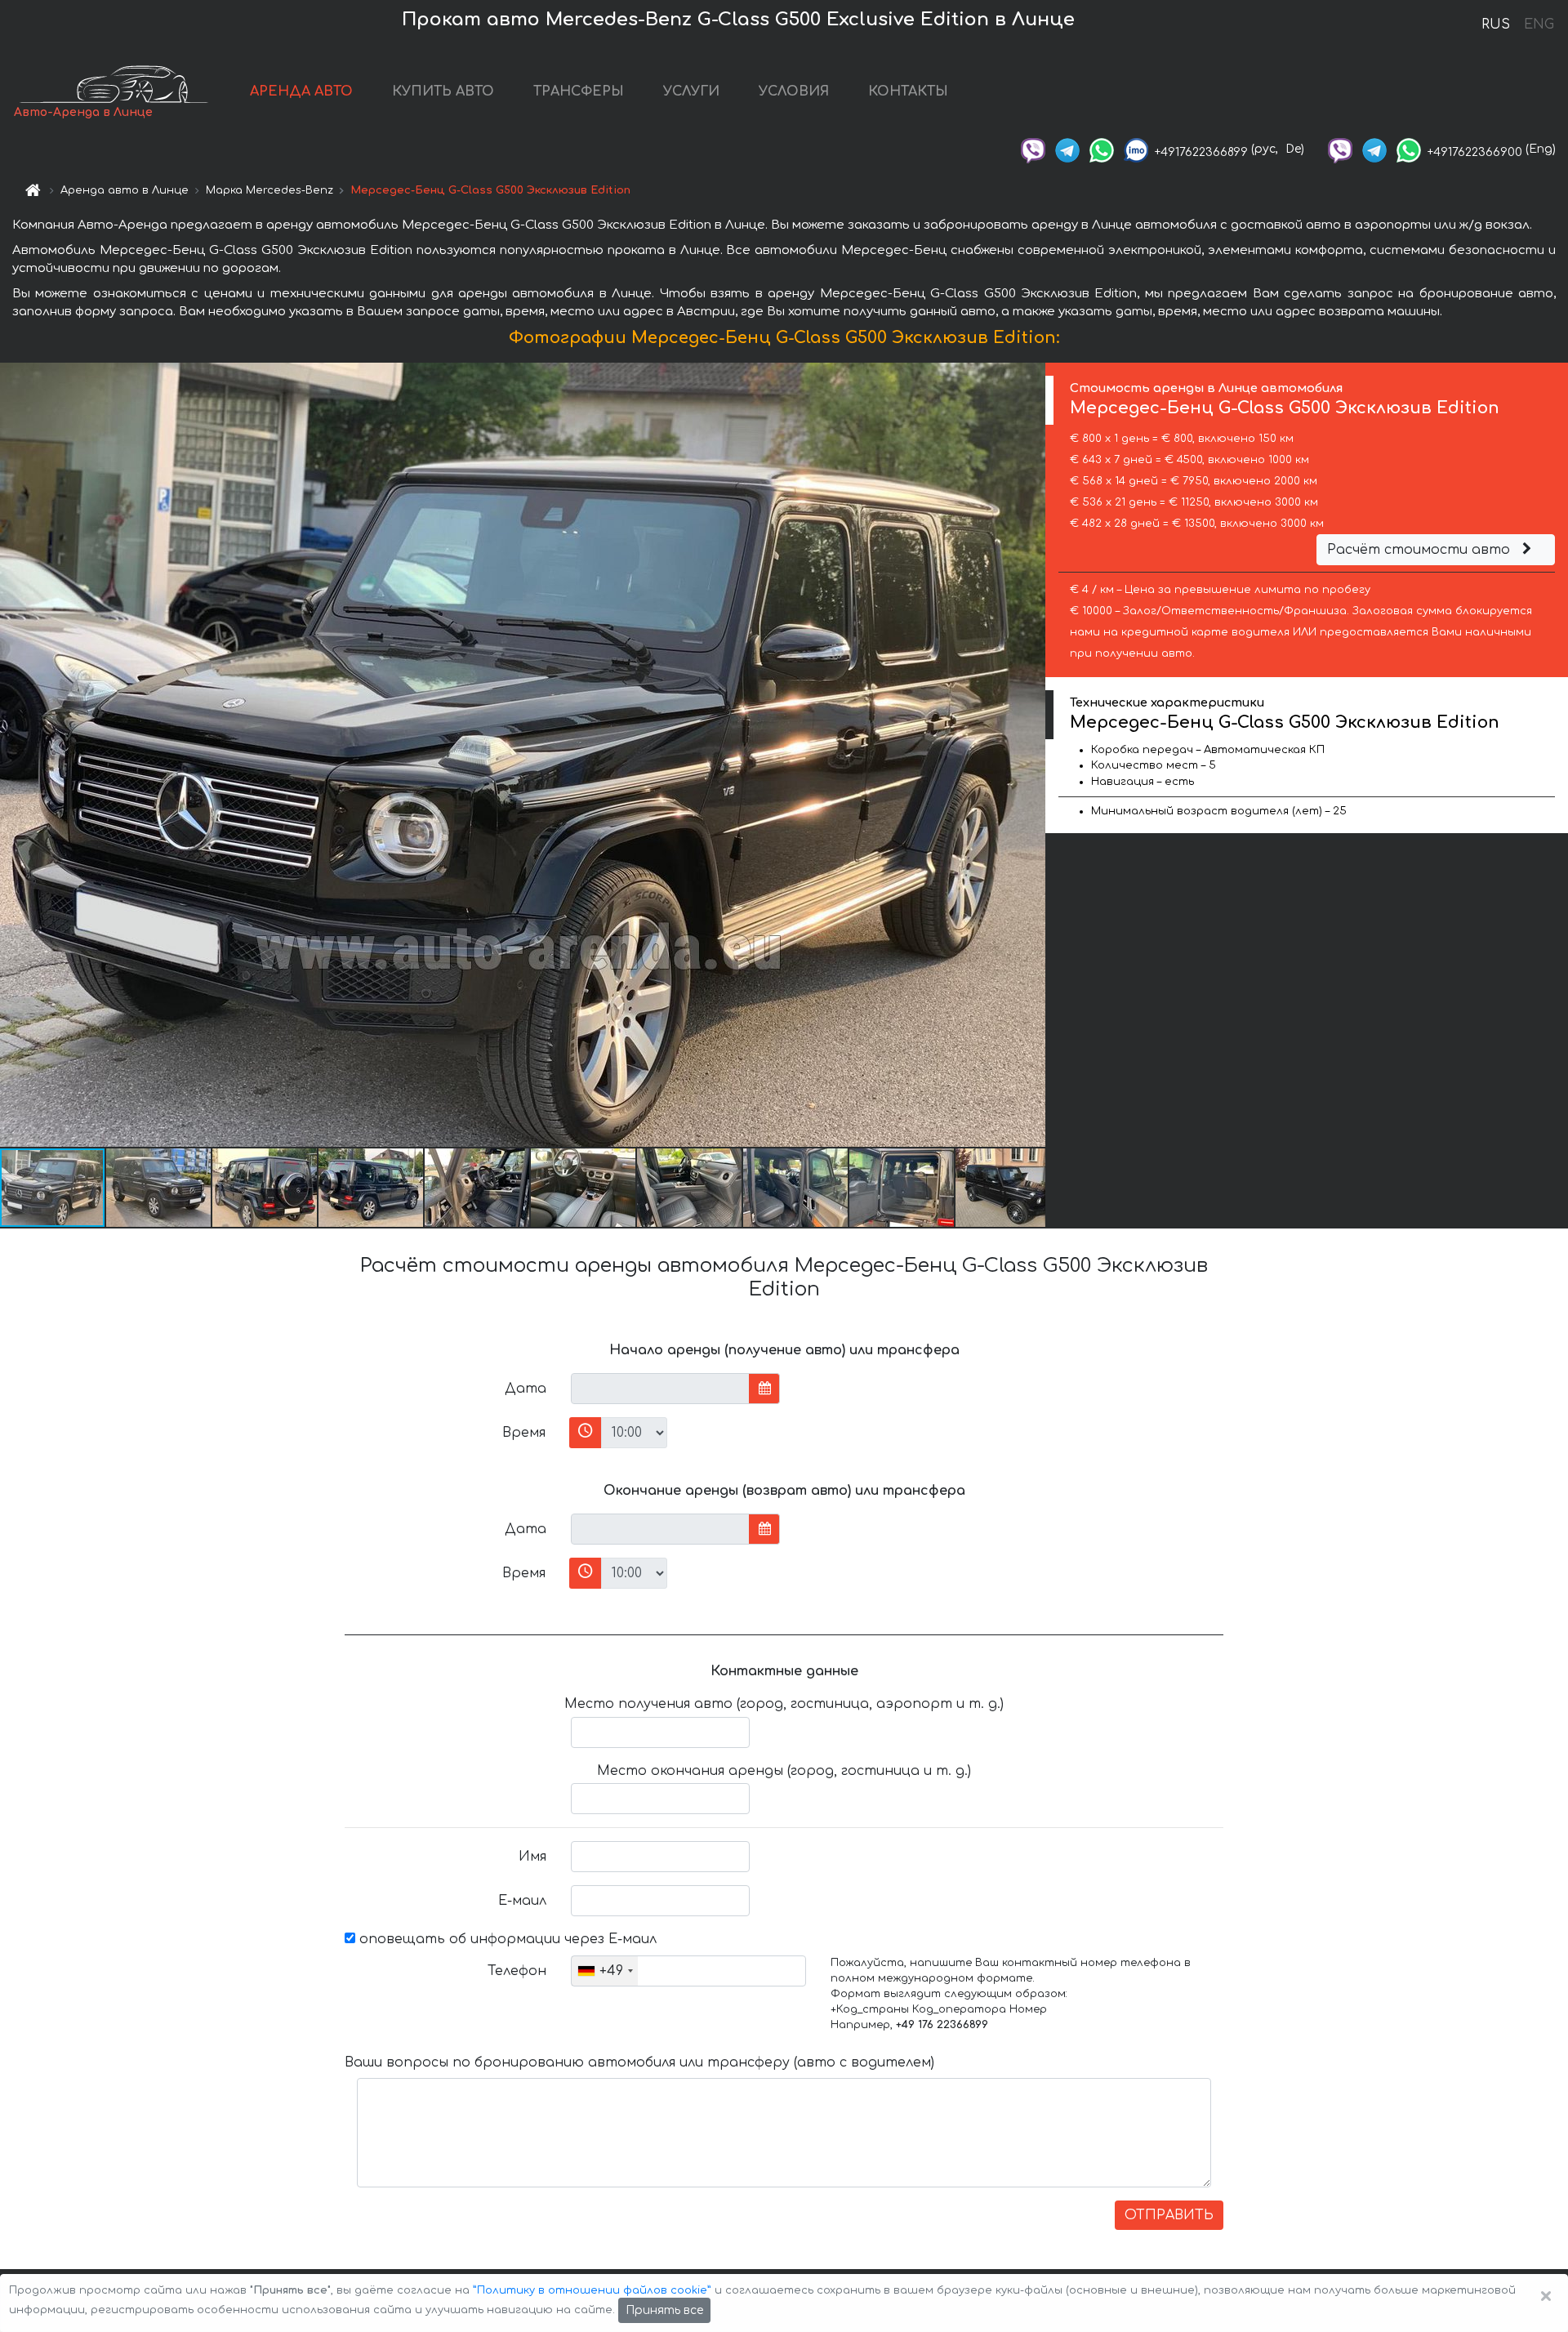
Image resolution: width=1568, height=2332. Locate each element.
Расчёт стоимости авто (1421, 550)
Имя (532, 1857)
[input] (660, 1389)
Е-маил (522, 1901)
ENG (1539, 25)
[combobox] (605, 1971)
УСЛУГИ (691, 91)
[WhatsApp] (1102, 149)
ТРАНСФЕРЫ (579, 91)
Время (524, 1433)
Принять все (664, 2310)
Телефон (517, 1971)
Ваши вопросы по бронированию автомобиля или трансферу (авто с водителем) (639, 2062)
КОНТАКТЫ (908, 91)
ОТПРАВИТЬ (1169, 2215)
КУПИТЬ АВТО (443, 91)
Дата (526, 1389)
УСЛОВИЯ (794, 91)
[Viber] (1033, 149)
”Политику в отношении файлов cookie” (592, 2290)
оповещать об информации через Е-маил (506, 1939)
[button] (159, 1188)
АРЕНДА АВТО (301, 91)
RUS (1496, 25)
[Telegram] (1067, 149)
